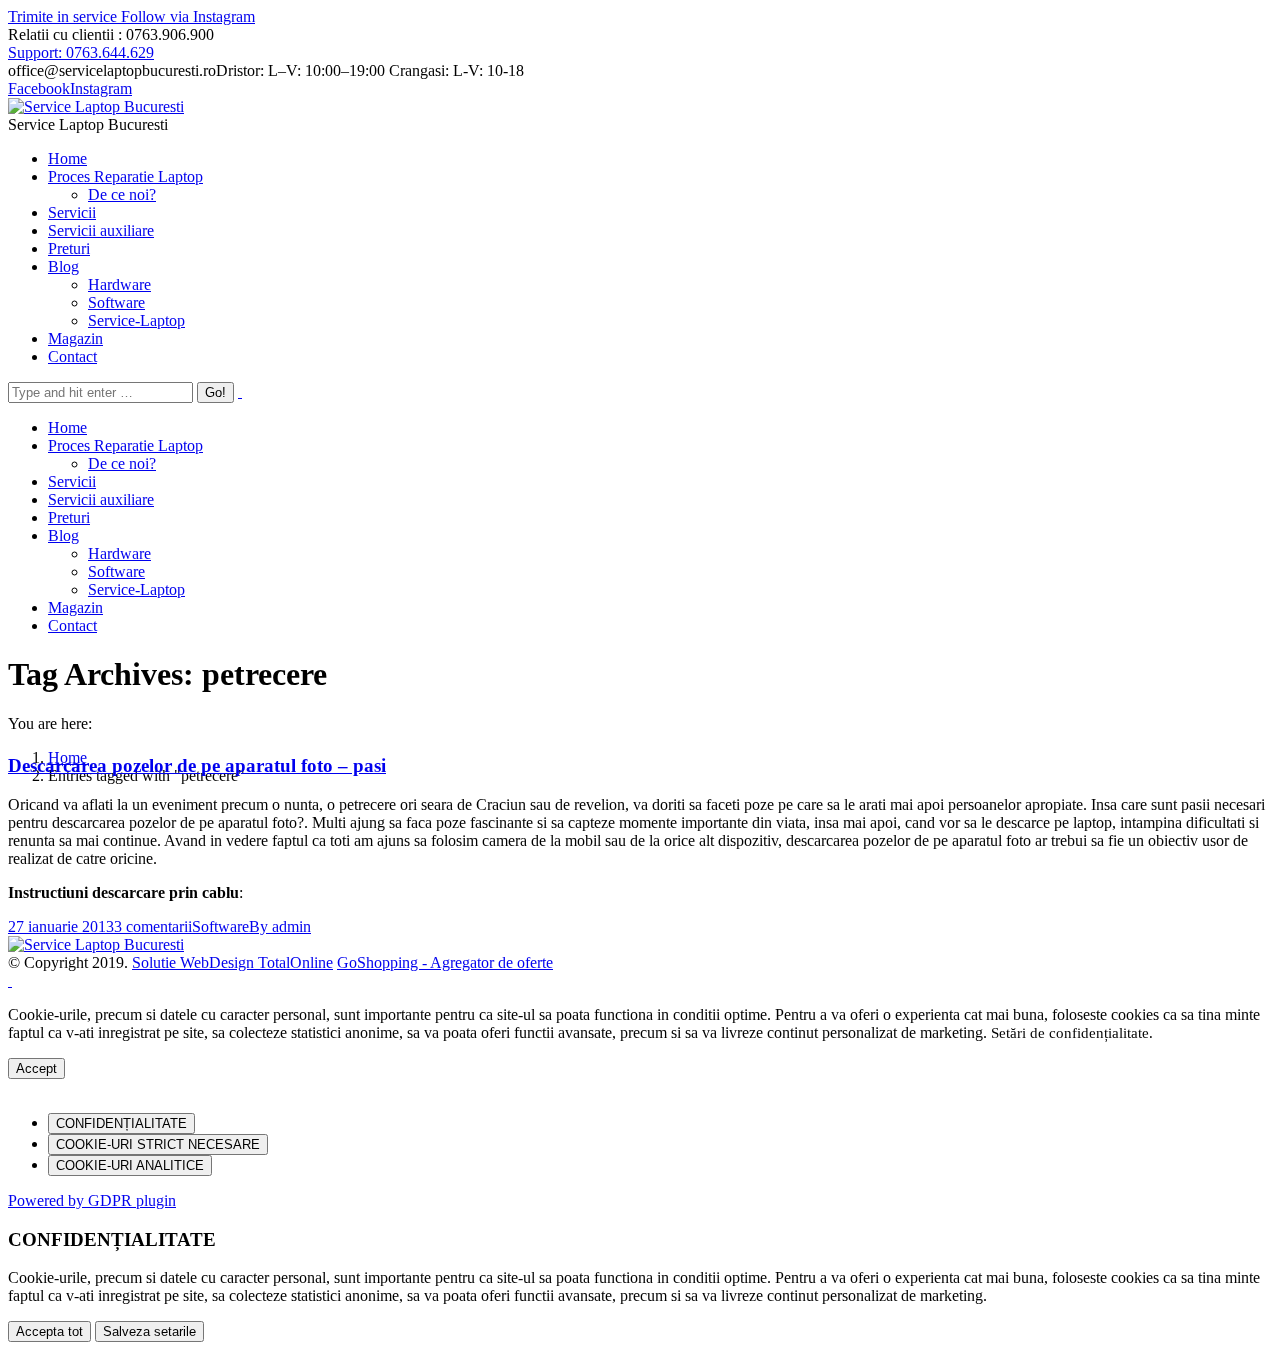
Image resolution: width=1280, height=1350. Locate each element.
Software (220, 926)
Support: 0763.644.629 (81, 52)
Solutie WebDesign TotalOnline (232, 962)
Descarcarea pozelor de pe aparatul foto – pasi (197, 765)
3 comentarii (153, 926)
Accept (36, 1068)
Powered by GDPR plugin (92, 1200)
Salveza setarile (149, 1331)
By (280, 926)
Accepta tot (49, 1331)
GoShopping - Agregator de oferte (445, 962)
